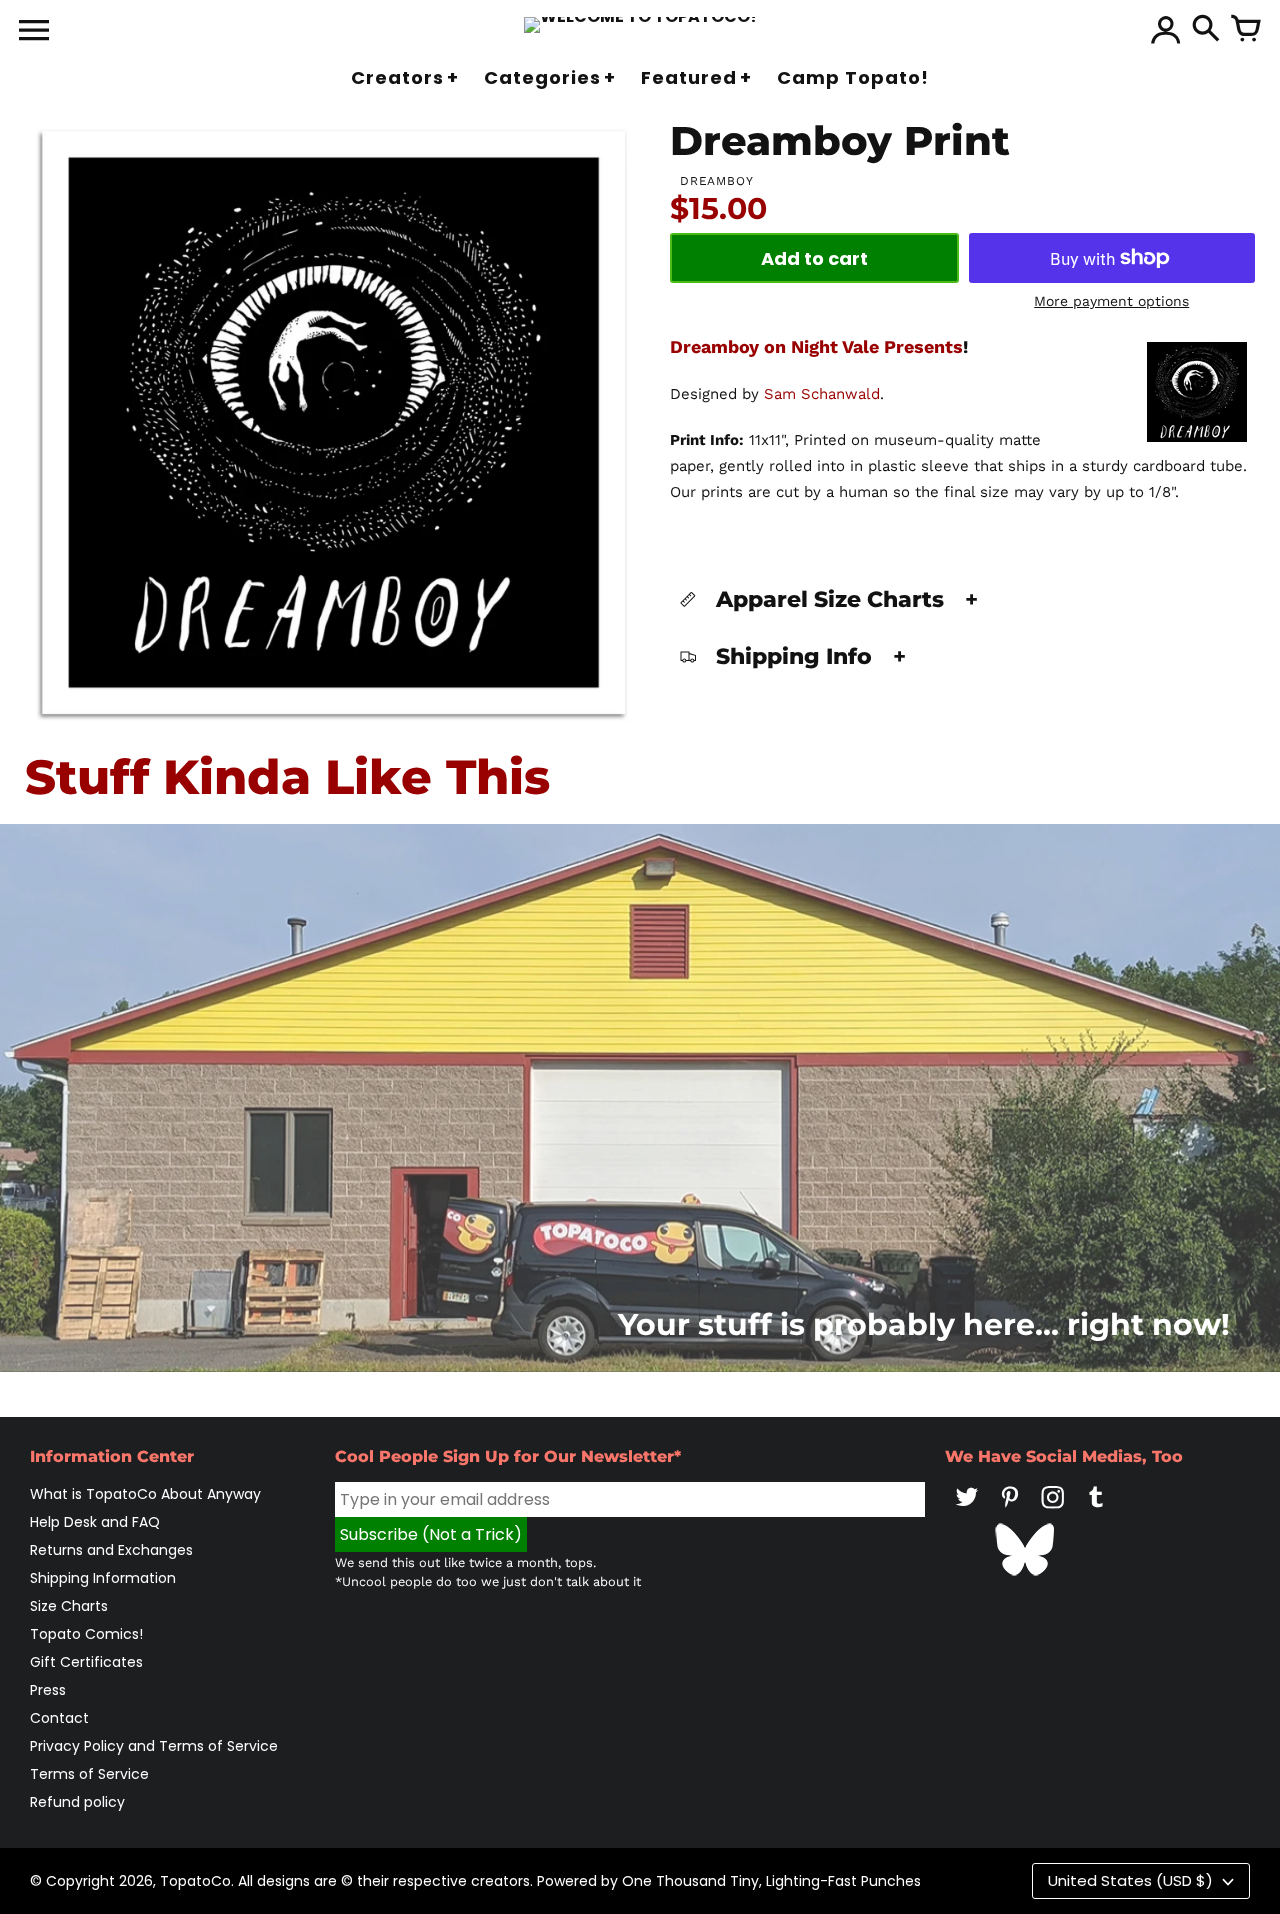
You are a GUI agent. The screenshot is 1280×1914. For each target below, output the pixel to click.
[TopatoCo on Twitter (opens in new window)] (967, 1511)
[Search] (1206, 30)
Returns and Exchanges (111, 1550)
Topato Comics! (86, 1634)
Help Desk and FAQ (95, 1522)
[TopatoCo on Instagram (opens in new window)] (1053, 1511)
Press (48, 1690)
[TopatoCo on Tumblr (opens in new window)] (1096, 1511)
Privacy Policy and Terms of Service (154, 1746)
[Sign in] (1166, 30)
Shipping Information (103, 1578)
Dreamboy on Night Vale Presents (816, 346)
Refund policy (77, 1802)
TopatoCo (195, 1881)
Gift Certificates (86, 1662)
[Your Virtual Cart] (1246, 30)
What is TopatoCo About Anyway (145, 1494)
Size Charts (69, 1606)
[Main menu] (34, 32)
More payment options (1111, 301)
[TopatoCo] (640, 25)
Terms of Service (89, 1774)
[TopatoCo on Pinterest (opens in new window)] (1010, 1511)
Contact (59, 1718)
